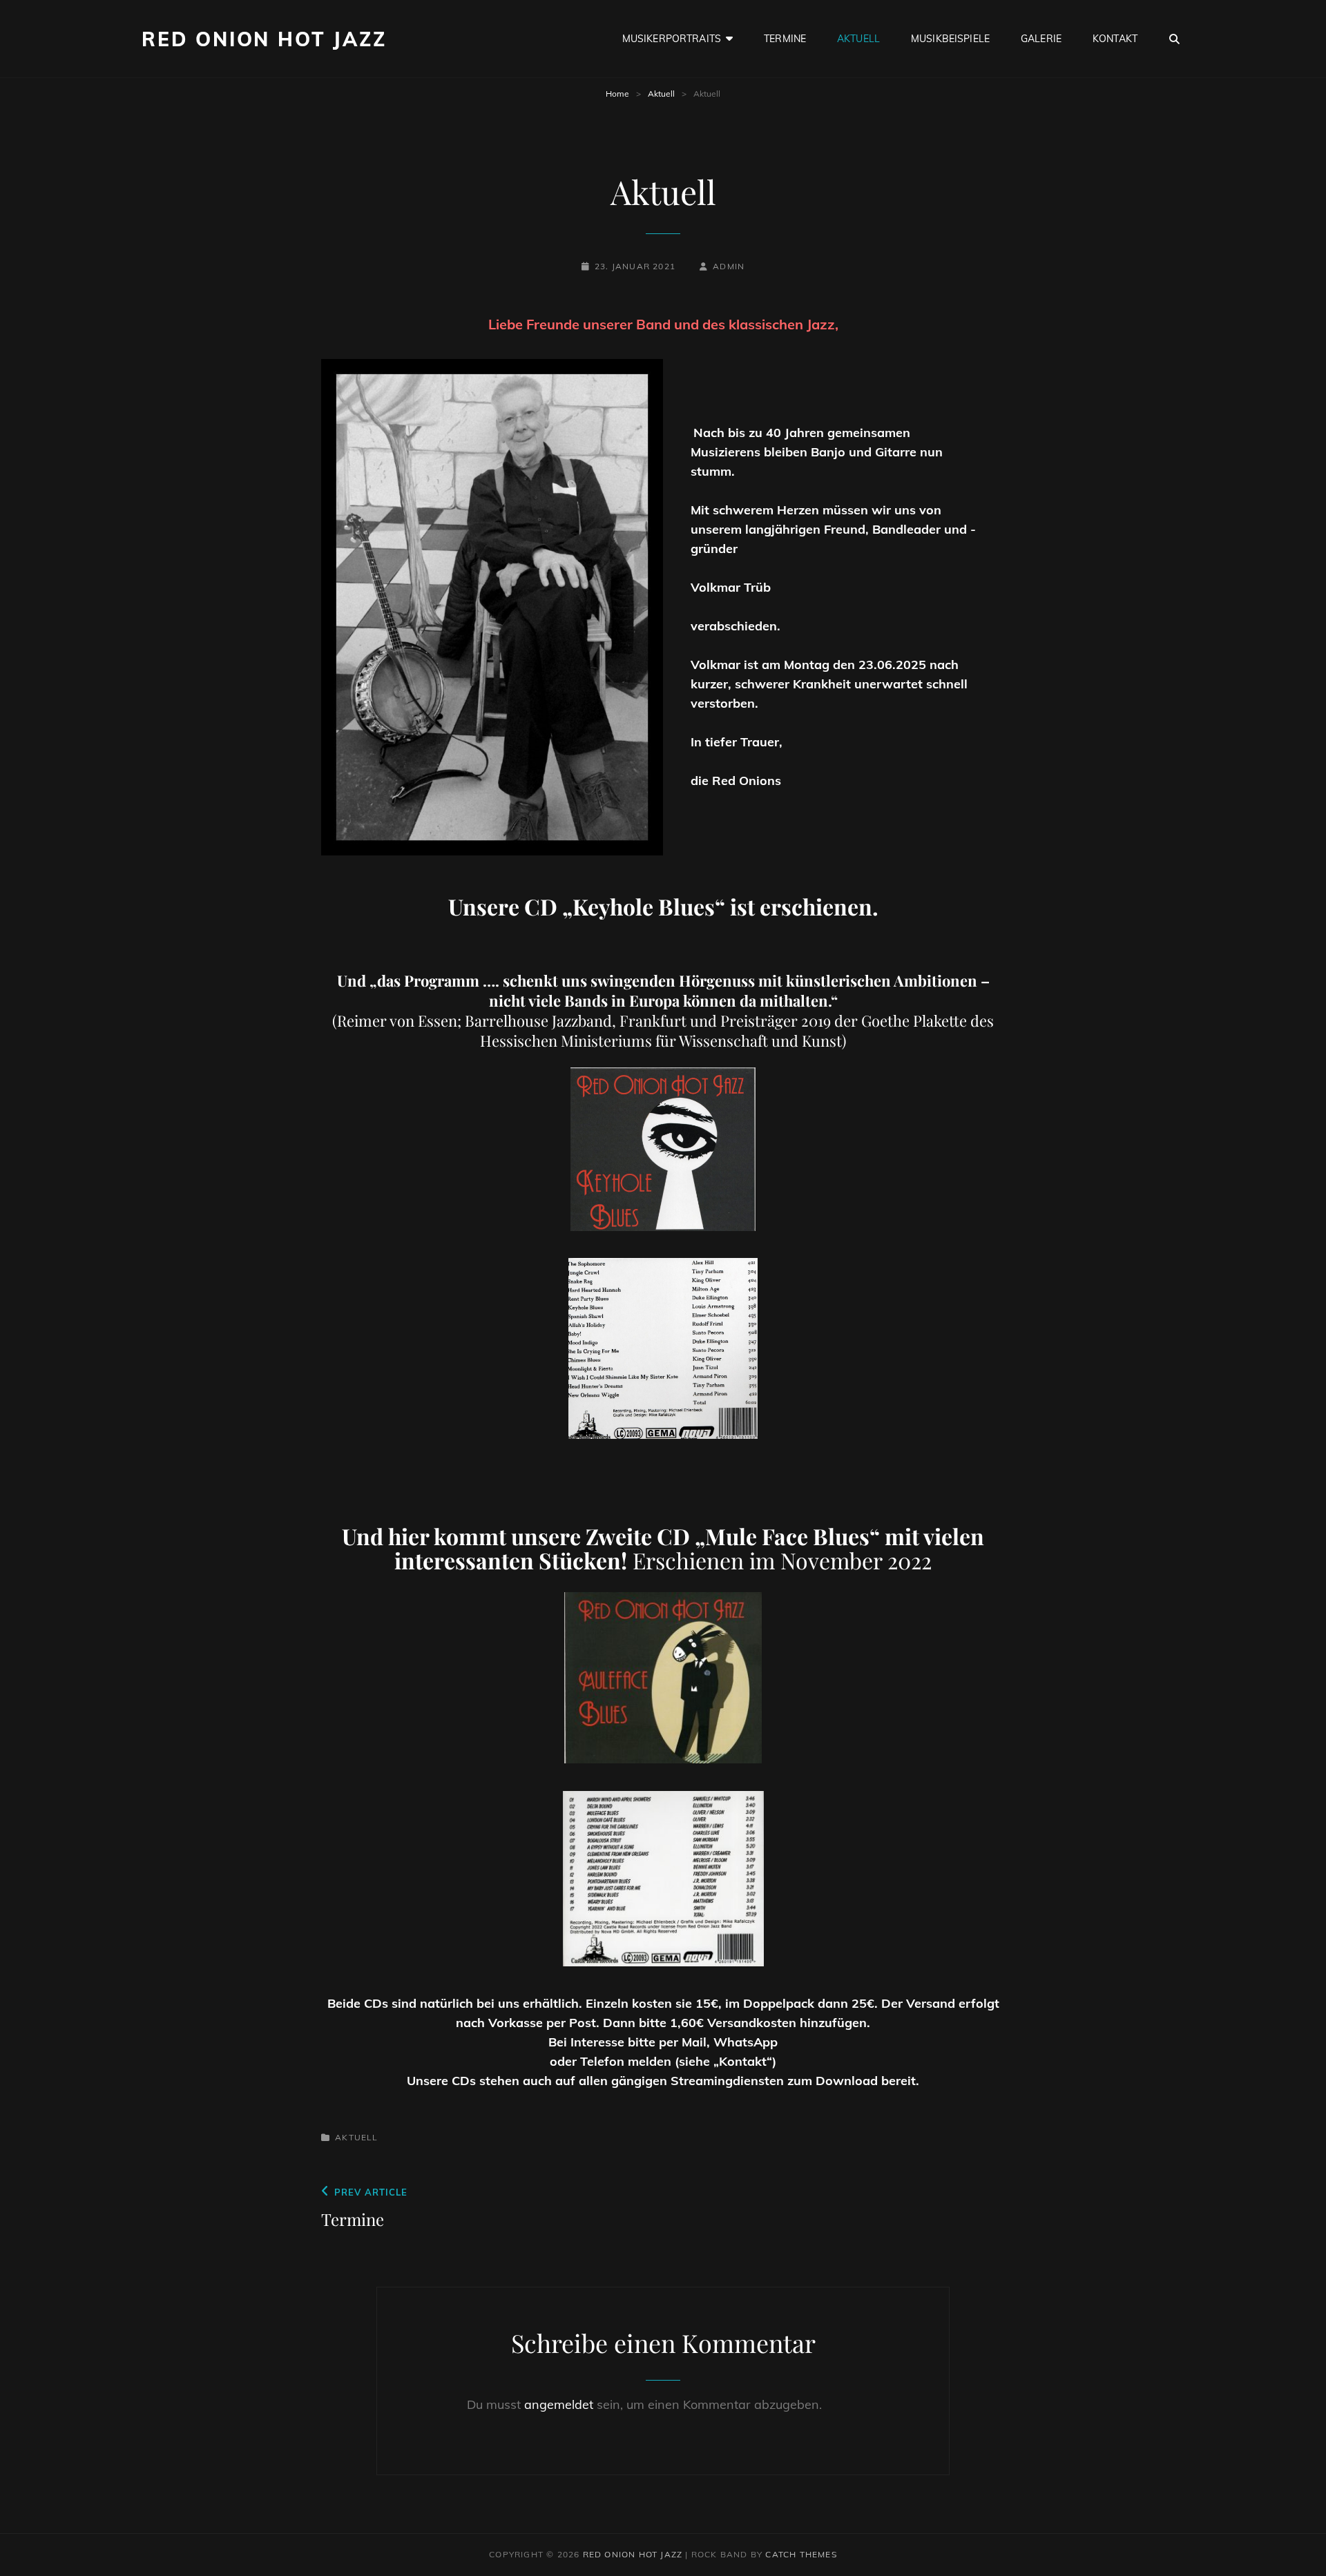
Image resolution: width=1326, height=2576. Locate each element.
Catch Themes (801, 2554)
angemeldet (559, 2404)
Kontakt (1115, 39)
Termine (785, 39)
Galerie (1041, 39)
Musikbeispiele (950, 39)
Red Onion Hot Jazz (264, 39)
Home (617, 94)
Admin (729, 266)
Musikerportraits (672, 39)
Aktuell (858, 39)
